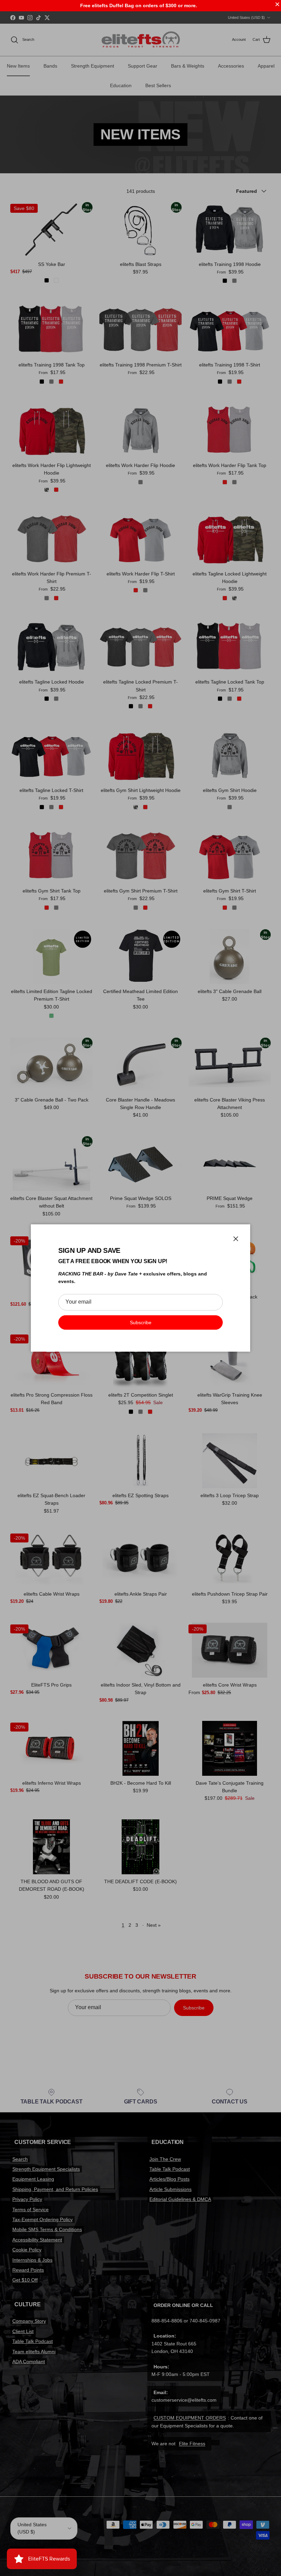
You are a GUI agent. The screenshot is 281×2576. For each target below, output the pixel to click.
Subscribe (141, 1322)
